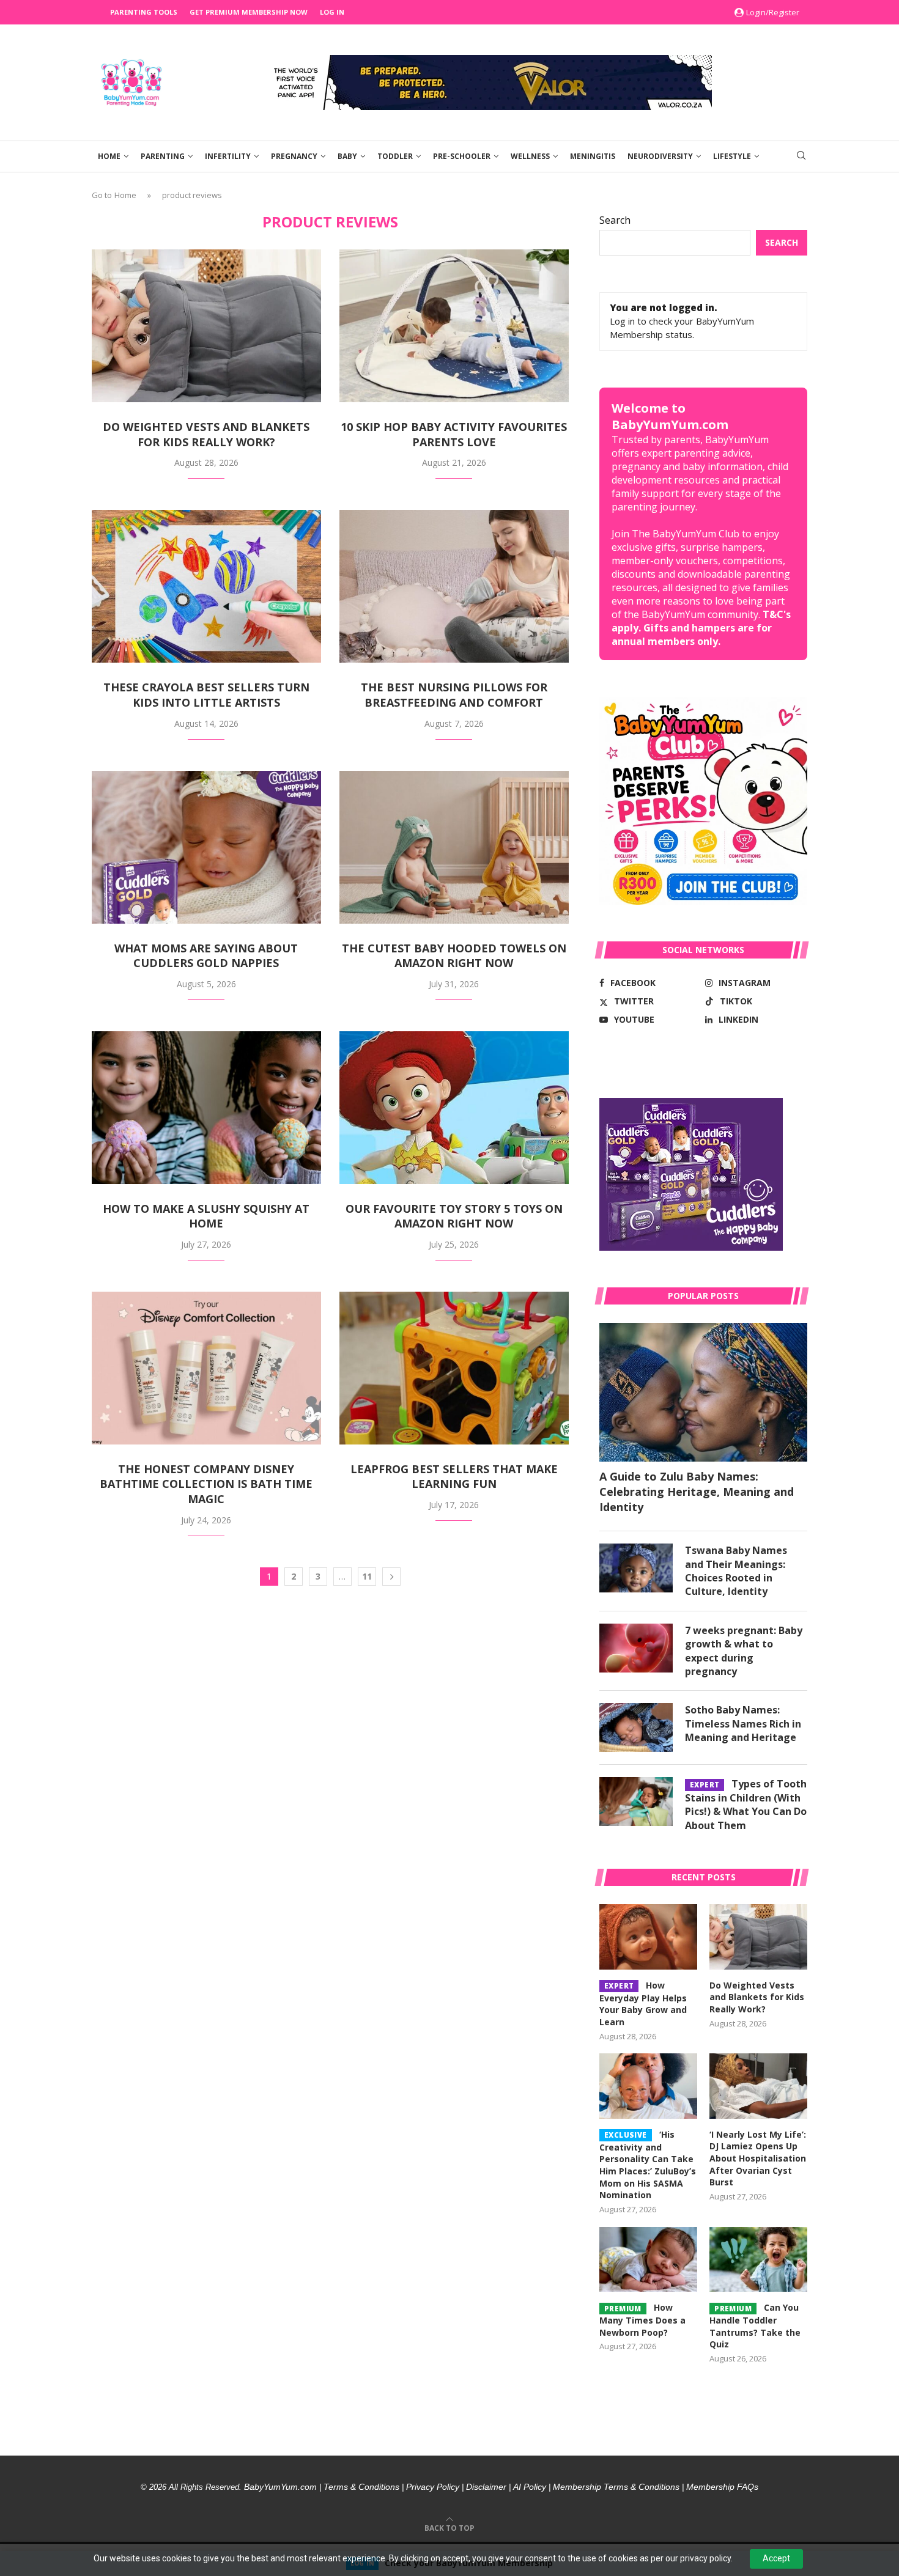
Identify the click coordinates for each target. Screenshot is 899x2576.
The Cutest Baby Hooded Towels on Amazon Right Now (454, 956)
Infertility (228, 156)
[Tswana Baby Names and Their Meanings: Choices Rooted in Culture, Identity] (636, 1568)
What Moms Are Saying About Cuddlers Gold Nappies (206, 956)
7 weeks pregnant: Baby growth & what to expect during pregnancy (744, 1651)
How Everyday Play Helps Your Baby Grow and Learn (643, 2004)
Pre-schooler (462, 156)
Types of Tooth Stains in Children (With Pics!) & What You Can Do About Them (746, 1804)
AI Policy (530, 2487)
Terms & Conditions (361, 2487)
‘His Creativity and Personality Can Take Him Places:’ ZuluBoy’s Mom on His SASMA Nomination (648, 2165)
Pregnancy (294, 156)
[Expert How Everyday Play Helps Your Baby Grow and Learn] (648, 1937)
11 (367, 1576)
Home (109, 156)
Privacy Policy (433, 2487)
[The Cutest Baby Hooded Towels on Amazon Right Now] (454, 847)
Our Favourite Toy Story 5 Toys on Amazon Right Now (454, 1216)
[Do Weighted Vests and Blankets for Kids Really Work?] (206, 326)
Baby (347, 156)
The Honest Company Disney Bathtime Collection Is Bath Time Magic (206, 1484)
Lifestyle (732, 156)
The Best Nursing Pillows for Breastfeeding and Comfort (454, 695)
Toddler (395, 156)
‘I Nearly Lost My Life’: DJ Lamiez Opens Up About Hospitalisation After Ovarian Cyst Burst (758, 2158)
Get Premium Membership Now (249, 12)
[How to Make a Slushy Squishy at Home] (206, 1108)
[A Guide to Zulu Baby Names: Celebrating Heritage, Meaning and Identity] (703, 1392)
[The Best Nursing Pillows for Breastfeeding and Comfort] (454, 586)
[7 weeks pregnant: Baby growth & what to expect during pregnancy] (636, 1648)
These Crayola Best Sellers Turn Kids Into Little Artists (206, 695)
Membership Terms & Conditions (616, 2487)
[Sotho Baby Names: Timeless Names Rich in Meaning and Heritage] (636, 1728)
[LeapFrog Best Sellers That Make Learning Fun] (454, 1368)
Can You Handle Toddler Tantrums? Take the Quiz (755, 2326)
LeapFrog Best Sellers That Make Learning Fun (454, 1477)
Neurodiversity (660, 156)
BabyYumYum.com (280, 2487)
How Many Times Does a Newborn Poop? (642, 2320)
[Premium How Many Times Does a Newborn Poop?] (648, 2260)
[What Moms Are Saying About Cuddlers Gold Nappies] (206, 847)
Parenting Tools (144, 12)
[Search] (801, 157)
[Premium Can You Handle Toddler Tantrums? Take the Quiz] (758, 2260)
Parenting (163, 156)
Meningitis (593, 156)
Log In (332, 12)
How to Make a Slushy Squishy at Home (206, 1216)
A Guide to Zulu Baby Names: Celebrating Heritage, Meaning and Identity (697, 1492)
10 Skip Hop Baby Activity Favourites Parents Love (454, 434)
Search (615, 220)
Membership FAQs (722, 2487)
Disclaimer (486, 2487)
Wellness (530, 156)
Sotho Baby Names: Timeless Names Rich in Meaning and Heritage (743, 1724)
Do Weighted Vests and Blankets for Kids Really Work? (206, 434)
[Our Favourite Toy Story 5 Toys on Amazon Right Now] (454, 1108)
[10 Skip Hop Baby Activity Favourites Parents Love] (454, 326)
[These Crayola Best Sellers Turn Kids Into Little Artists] (206, 586)
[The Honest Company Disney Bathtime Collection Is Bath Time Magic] (206, 1368)
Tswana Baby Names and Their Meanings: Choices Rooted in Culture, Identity (736, 1571)
